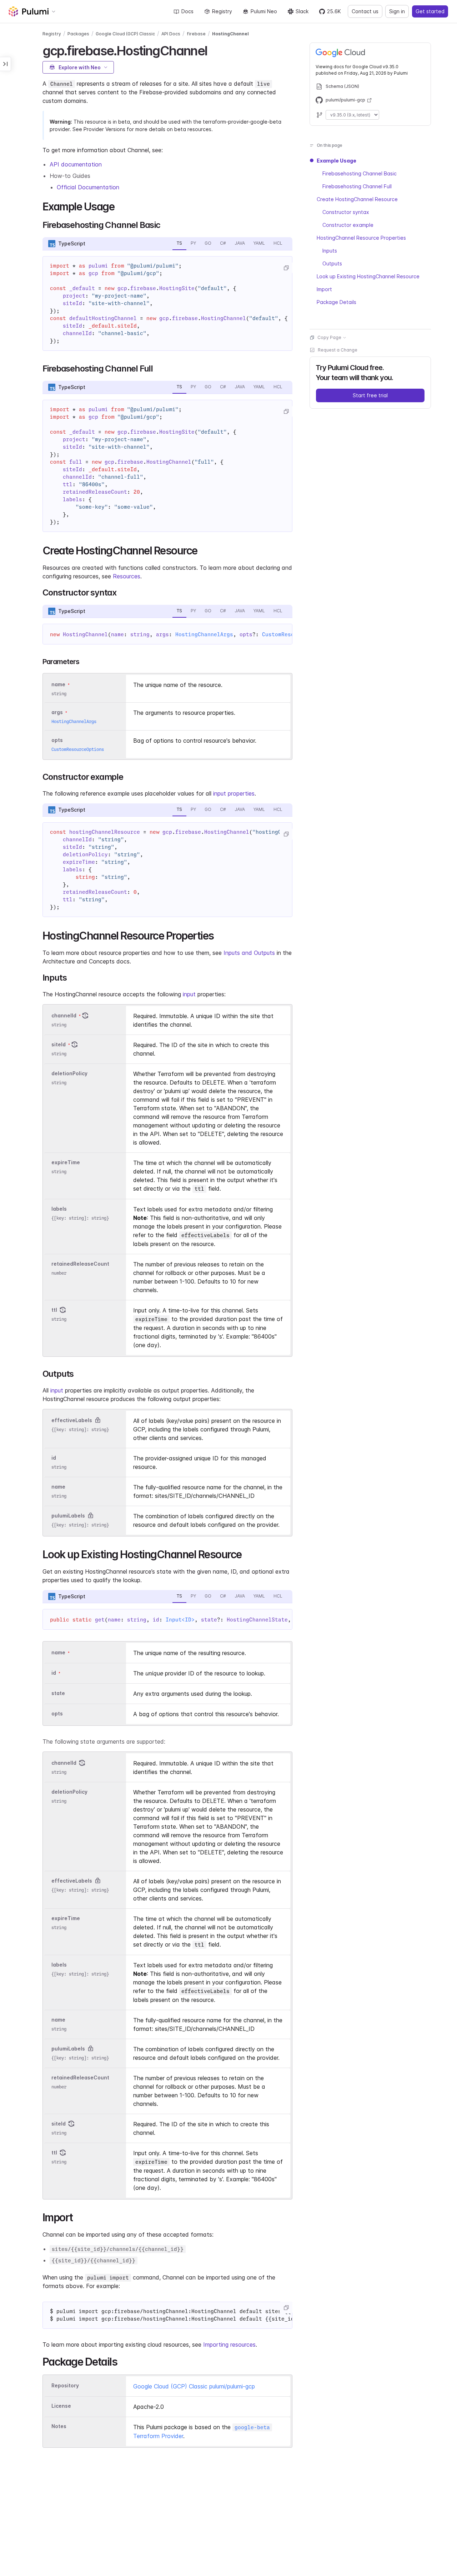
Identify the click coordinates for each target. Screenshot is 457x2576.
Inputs (330, 251)
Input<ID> (180, 1620)
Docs (187, 11)
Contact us (365, 11)
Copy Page (329, 337)
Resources (127, 576)
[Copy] (286, 268)
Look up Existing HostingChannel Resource (368, 276)
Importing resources (229, 2345)
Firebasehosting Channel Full (357, 186)
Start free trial (370, 395)
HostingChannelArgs (204, 634)
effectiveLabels (72, 1420)
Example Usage (337, 161)
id (54, 1458)
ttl (54, 1310)
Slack (302, 11)
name (58, 1487)
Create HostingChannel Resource (357, 199)
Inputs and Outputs (249, 953)
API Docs (171, 34)
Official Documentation (88, 187)
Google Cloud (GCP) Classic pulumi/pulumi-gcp (194, 2386)
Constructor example (348, 225)
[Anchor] (213, 50)
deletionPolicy (69, 1073)
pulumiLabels (68, 1516)
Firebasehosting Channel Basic (360, 173)
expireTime (66, 1162)
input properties (234, 793)
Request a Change (338, 350)
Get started (430, 11)
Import (324, 289)
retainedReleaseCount (80, 1264)
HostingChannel (230, 34)
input (189, 994)
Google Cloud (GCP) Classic (125, 34)
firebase (196, 34)
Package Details (337, 302)
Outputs (332, 263)
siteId (59, 1044)
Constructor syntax (346, 212)
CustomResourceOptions (78, 749)
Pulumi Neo (264, 11)
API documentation (76, 164)
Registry (222, 11)
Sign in (397, 11)
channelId (64, 1015)
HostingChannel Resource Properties (361, 238)
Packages (78, 34)
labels (59, 1209)
